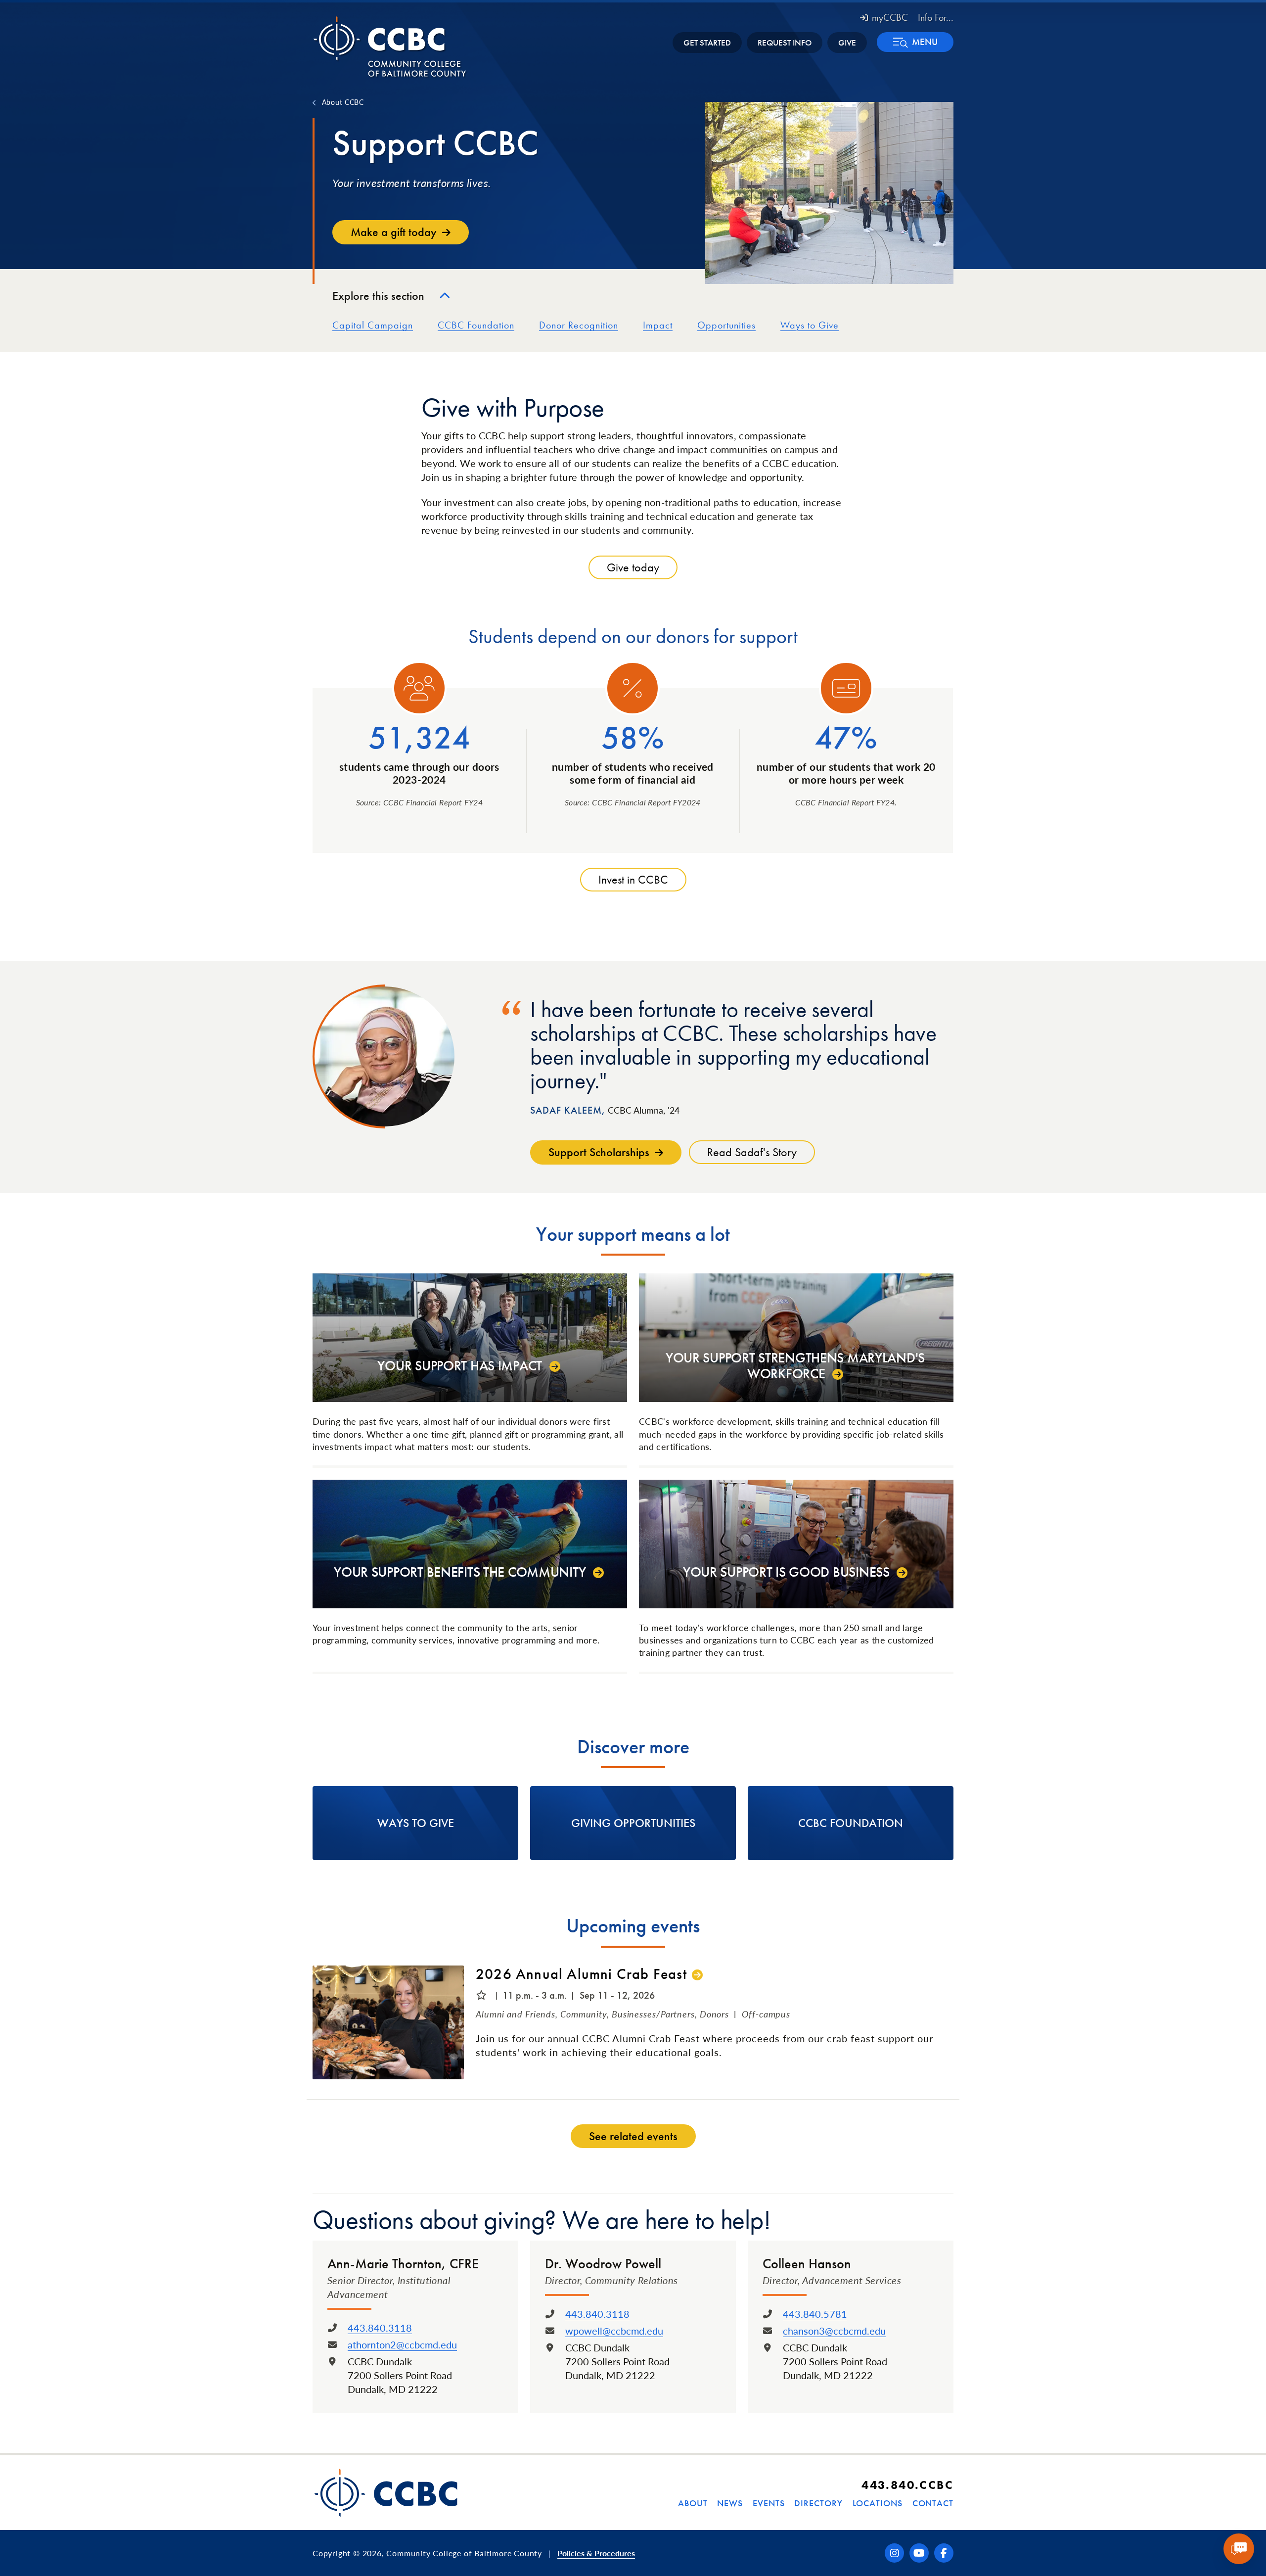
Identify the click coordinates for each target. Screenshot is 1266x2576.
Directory (818, 2503)
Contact (933, 2503)
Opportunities (726, 325)
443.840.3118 (380, 2328)
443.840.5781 (815, 2314)
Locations (878, 2503)
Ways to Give (810, 325)
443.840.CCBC (907, 2485)
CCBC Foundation (476, 325)
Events (769, 2503)
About (693, 2503)
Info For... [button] (936, 17)
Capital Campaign (373, 325)
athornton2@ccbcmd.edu (402, 2344)
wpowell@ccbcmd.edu (614, 2331)
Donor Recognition (579, 325)
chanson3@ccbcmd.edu (834, 2331)
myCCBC (890, 17)
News (730, 2503)
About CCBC (343, 102)
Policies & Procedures (596, 2553)
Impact (658, 325)
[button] (915, 42)
